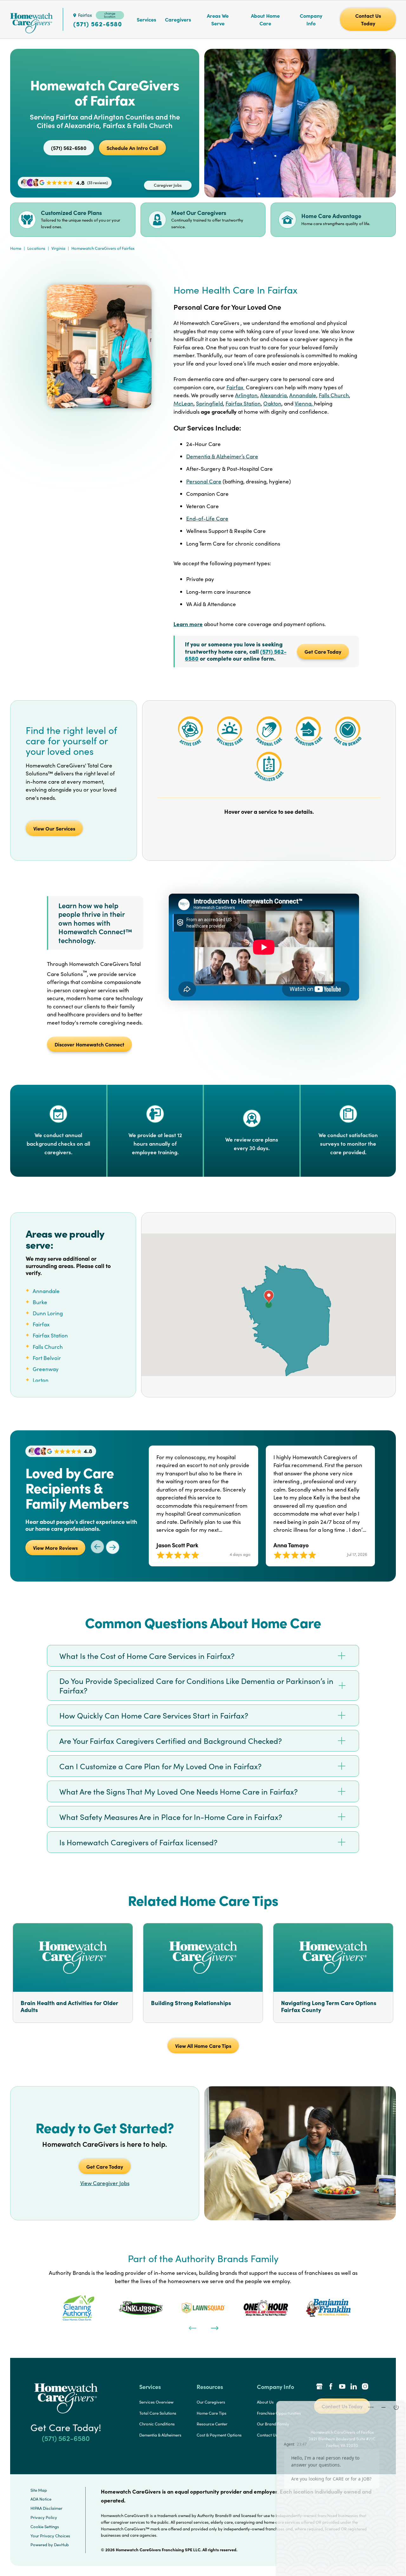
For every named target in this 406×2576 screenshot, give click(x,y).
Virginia (58, 248)
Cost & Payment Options (219, 2435)
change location (110, 15)
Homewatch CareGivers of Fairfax (103, 248)
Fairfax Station (243, 403)
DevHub (61, 2545)
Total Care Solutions (158, 2413)
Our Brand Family (273, 2424)
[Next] (214, 2327)
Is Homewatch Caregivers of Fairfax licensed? (138, 1842)
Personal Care (204, 481)
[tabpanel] (78, 2308)
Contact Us (267, 2435)
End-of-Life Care (207, 518)
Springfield (210, 403)
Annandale (303, 395)
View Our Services (54, 828)
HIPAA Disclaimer (46, 2508)
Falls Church (334, 395)
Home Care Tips (212, 2413)
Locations (36, 248)
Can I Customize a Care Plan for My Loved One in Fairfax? (160, 1766)
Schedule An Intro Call (132, 148)
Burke (40, 1302)
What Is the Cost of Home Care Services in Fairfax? (147, 1656)
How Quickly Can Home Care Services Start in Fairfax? (154, 1715)
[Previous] (192, 2327)
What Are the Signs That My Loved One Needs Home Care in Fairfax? (179, 1791)
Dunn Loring (48, 1313)
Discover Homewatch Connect (89, 1044)
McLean (183, 403)
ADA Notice (41, 2499)
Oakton (272, 403)
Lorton (41, 1380)
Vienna (303, 403)
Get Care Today (323, 651)
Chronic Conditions (157, 2424)
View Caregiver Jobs (105, 2183)
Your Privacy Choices (50, 2536)
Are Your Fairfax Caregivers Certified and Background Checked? (171, 1741)
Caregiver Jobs (168, 185)
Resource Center (212, 2424)
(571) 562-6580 (98, 24)
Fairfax (236, 387)
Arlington (246, 395)
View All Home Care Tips (203, 2046)
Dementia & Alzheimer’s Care (222, 456)
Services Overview (156, 2402)
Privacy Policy (44, 2517)
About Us (265, 2402)
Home (16, 248)
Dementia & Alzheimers (160, 2435)
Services (146, 19)
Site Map (39, 2490)
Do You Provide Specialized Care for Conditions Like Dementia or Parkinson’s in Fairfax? (196, 1686)
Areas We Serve (218, 19)
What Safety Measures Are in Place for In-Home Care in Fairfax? (171, 1817)
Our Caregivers (211, 2402)
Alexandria (273, 395)
